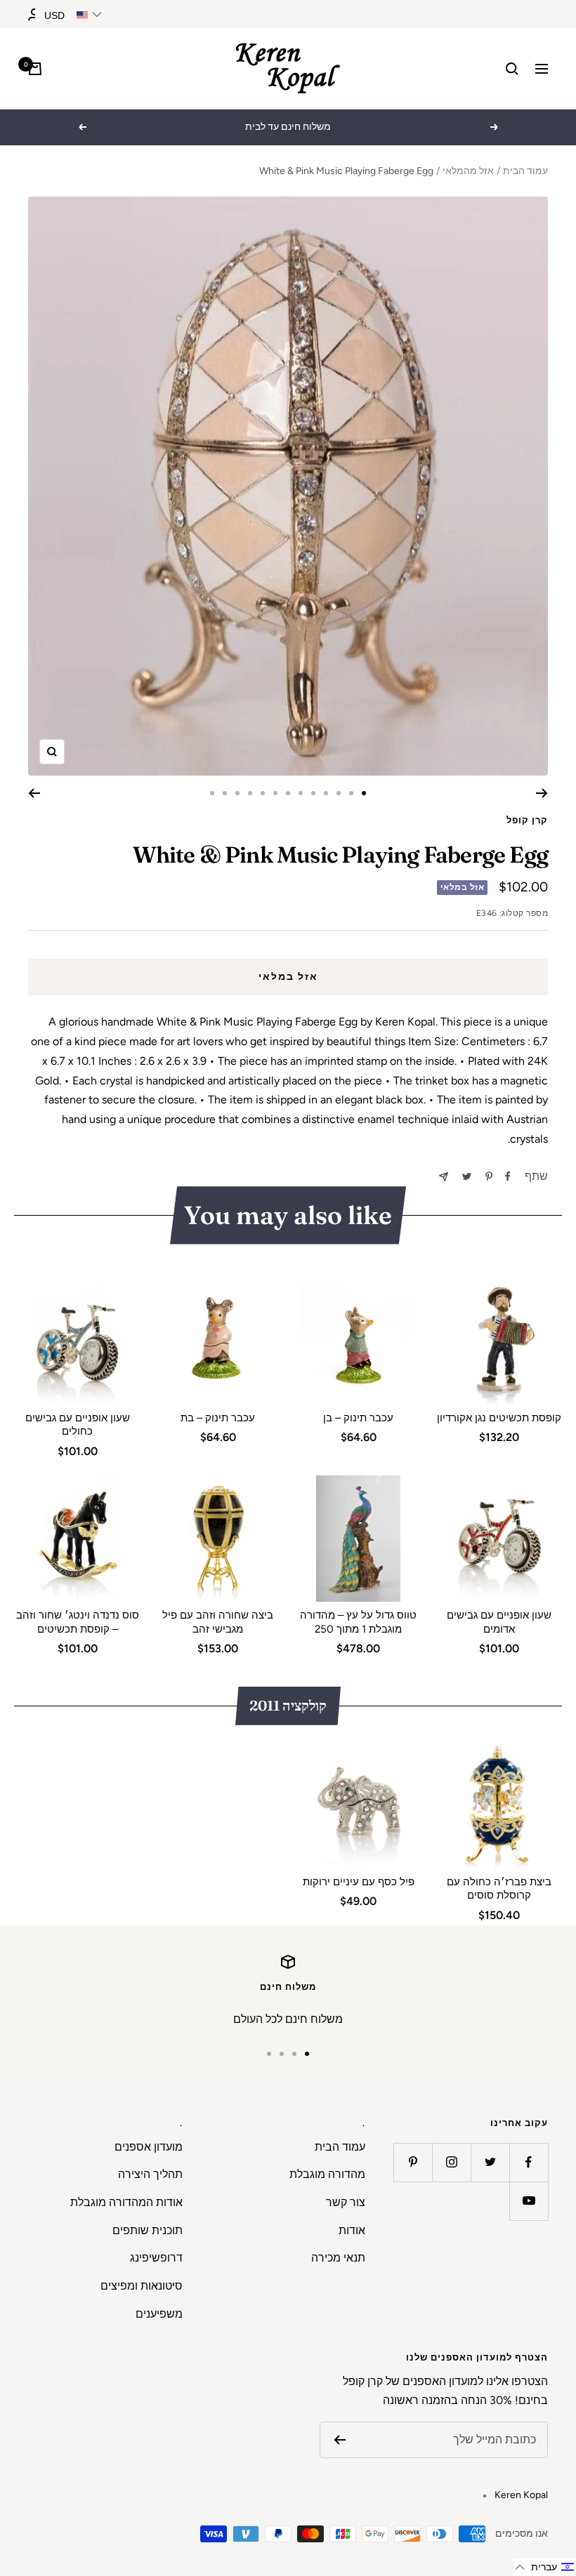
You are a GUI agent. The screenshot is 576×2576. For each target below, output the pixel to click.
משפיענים (159, 2314)
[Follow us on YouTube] (529, 2201)
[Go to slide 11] (237, 793)
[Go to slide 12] (225, 793)
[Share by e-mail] (444, 1177)
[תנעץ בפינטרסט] (489, 1176)
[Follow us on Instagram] (451, 2162)
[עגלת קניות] (35, 69)
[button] (545, 2567)
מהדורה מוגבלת (327, 2174)
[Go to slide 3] (339, 793)
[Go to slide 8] (275, 793)
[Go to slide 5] (313, 793)
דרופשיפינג (156, 2258)
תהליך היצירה (150, 2174)
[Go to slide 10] (250, 793)
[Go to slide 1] (364, 793)
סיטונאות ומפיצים (142, 2286)
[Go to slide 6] (301, 793)
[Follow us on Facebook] (529, 2162)
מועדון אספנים (149, 2147)
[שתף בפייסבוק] (508, 1176)
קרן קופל (527, 820)
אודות (352, 2230)
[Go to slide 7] (288, 793)
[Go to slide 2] (351, 793)
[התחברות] (34, 14)
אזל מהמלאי (468, 171)
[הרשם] (340, 2440)
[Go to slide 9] (263, 793)
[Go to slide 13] (212, 793)
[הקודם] (542, 793)
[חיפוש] (512, 69)
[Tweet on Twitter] (467, 1176)
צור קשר (346, 2202)
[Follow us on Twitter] (490, 2162)
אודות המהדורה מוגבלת (126, 2202)
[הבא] (34, 793)
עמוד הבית (525, 171)
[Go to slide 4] (326, 793)
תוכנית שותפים (148, 2230)
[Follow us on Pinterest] (413, 2162)
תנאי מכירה (338, 2258)
